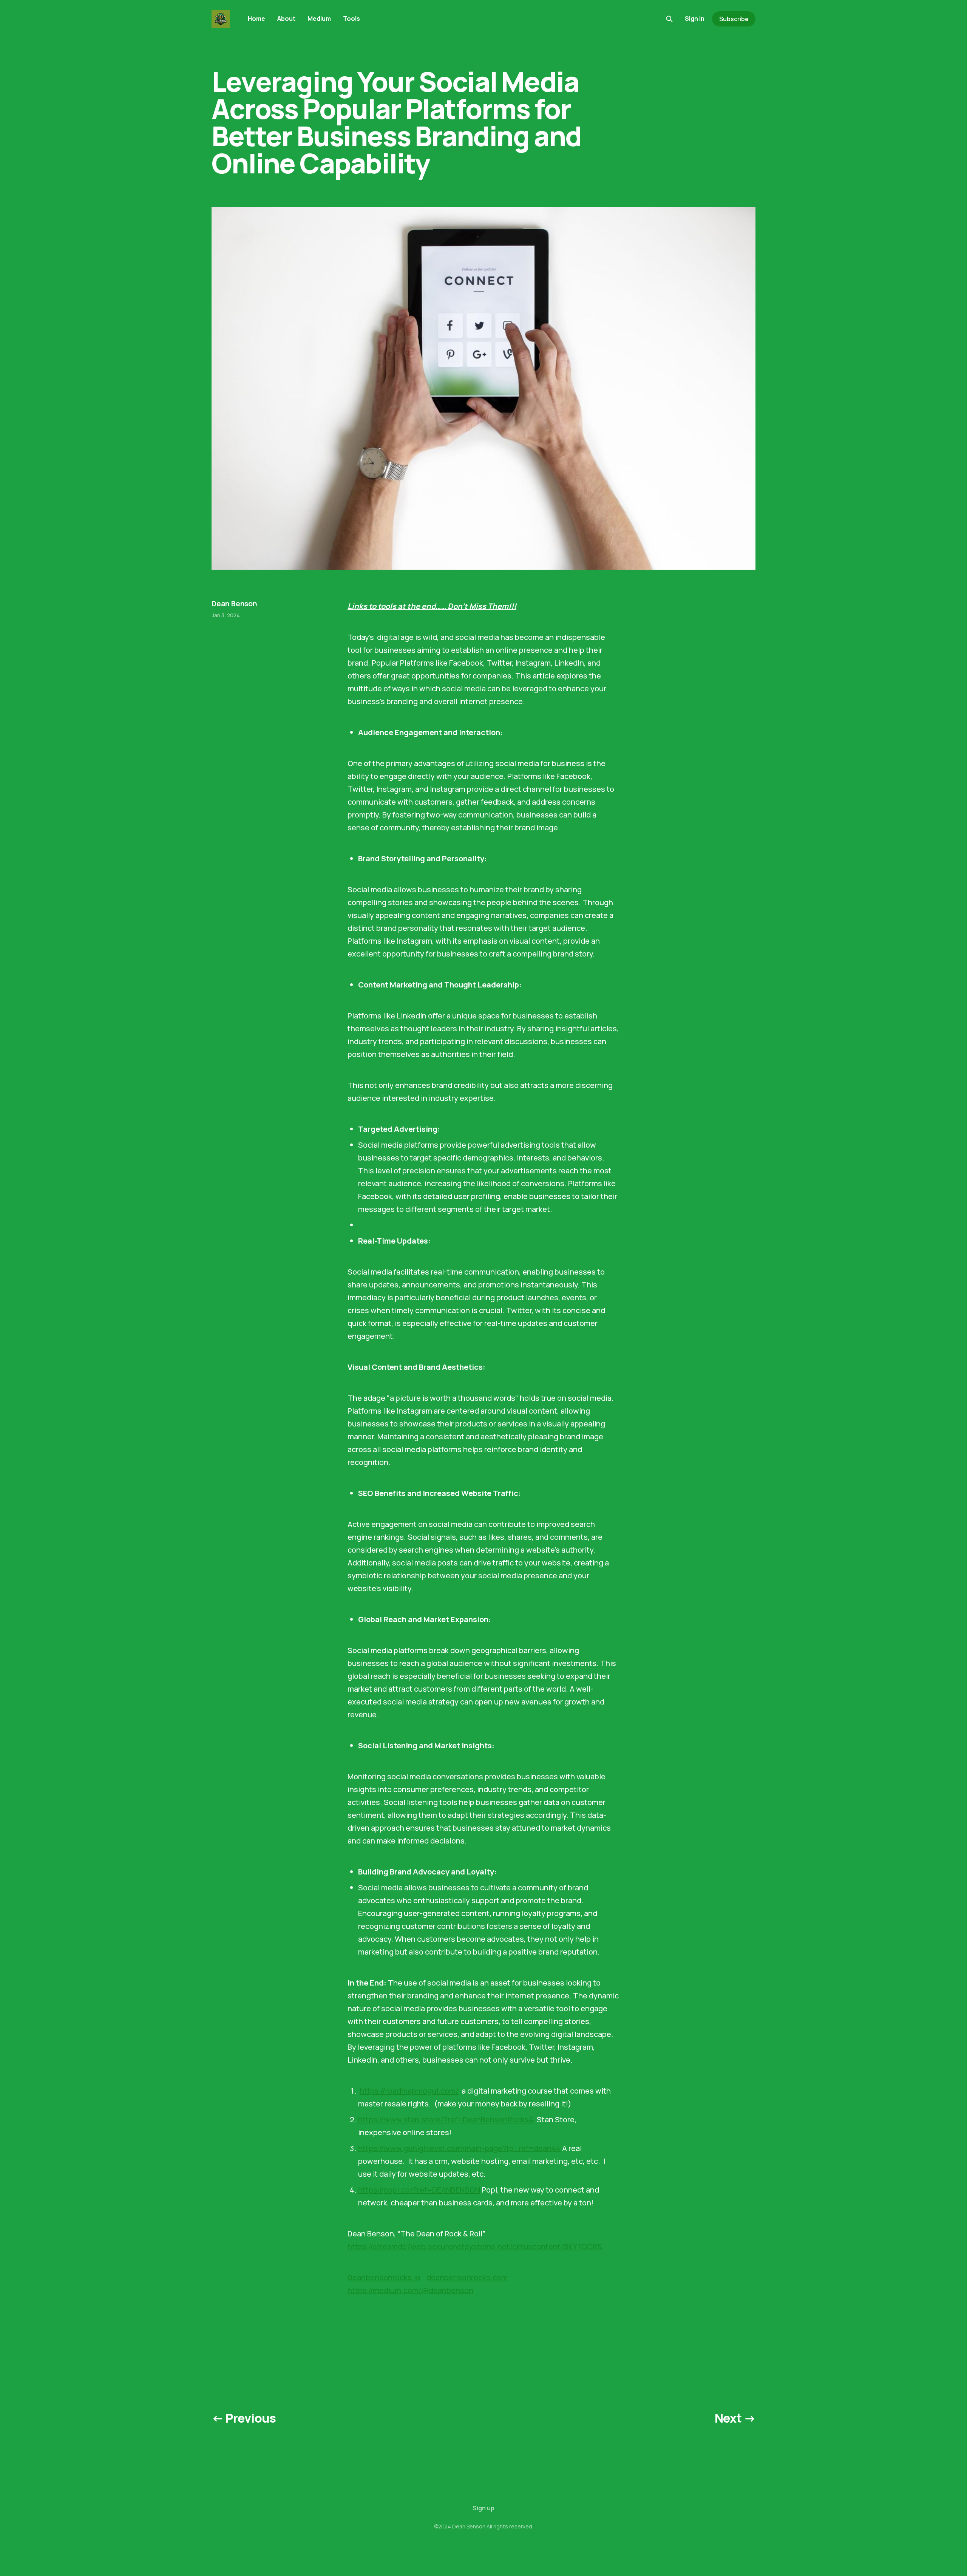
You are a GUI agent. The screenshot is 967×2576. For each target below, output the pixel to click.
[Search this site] (669, 19)
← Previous (244, 2418)
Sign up (483, 2508)
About (286, 19)
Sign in (695, 19)
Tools (351, 19)
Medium (319, 19)
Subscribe (734, 19)
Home (256, 19)
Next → (735, 2418)
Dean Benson (234, 604)
